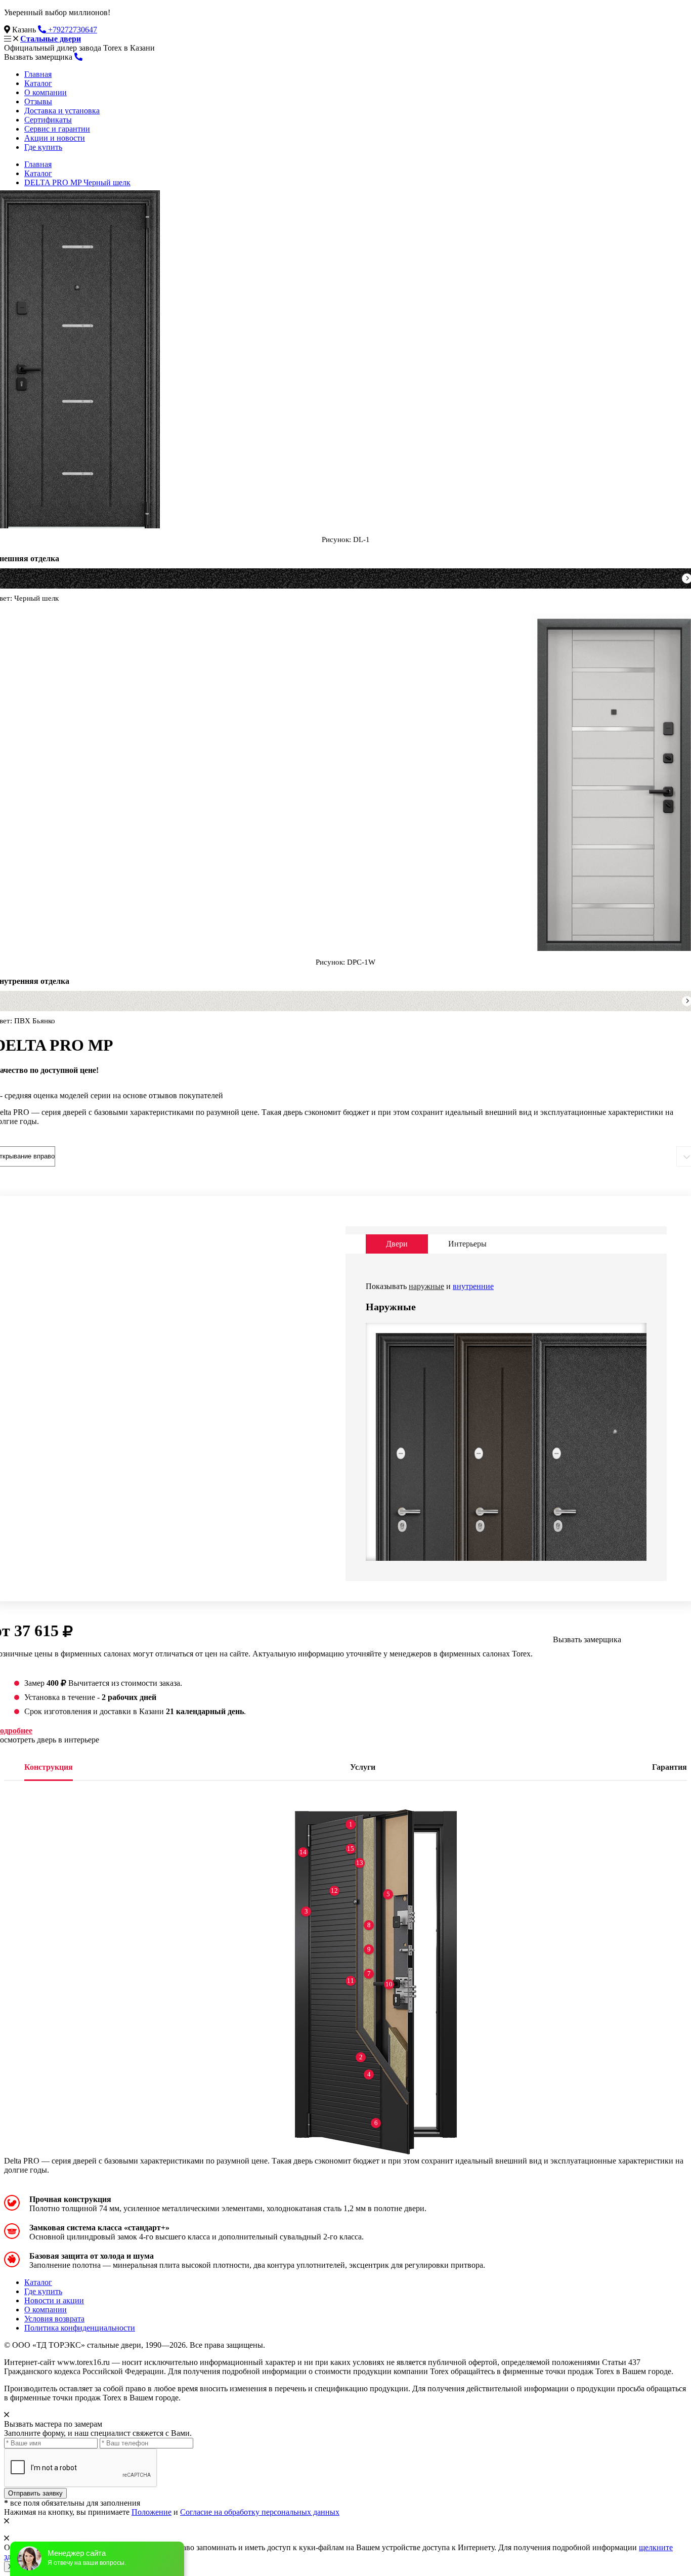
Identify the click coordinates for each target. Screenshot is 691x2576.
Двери (397, 1244)
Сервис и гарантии (57, 129)
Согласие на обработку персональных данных (260, 2512)
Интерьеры (467, 1244)
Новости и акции (54, 2300)
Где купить (43, 147)
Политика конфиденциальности (80, 2328)
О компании (46, 92)
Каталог (38, 83)
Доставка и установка (62, 111)
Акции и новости (55, 138)
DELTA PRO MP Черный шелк (77, 182)
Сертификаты (48, 120)
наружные (426, 1286)
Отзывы (38, 101)
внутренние (473, 1286)
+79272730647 (72, 30)
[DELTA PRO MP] (410, 1503)
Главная (38, 74)
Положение (152, 2512)
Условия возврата (54, 2319)
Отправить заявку (35, 2493)
